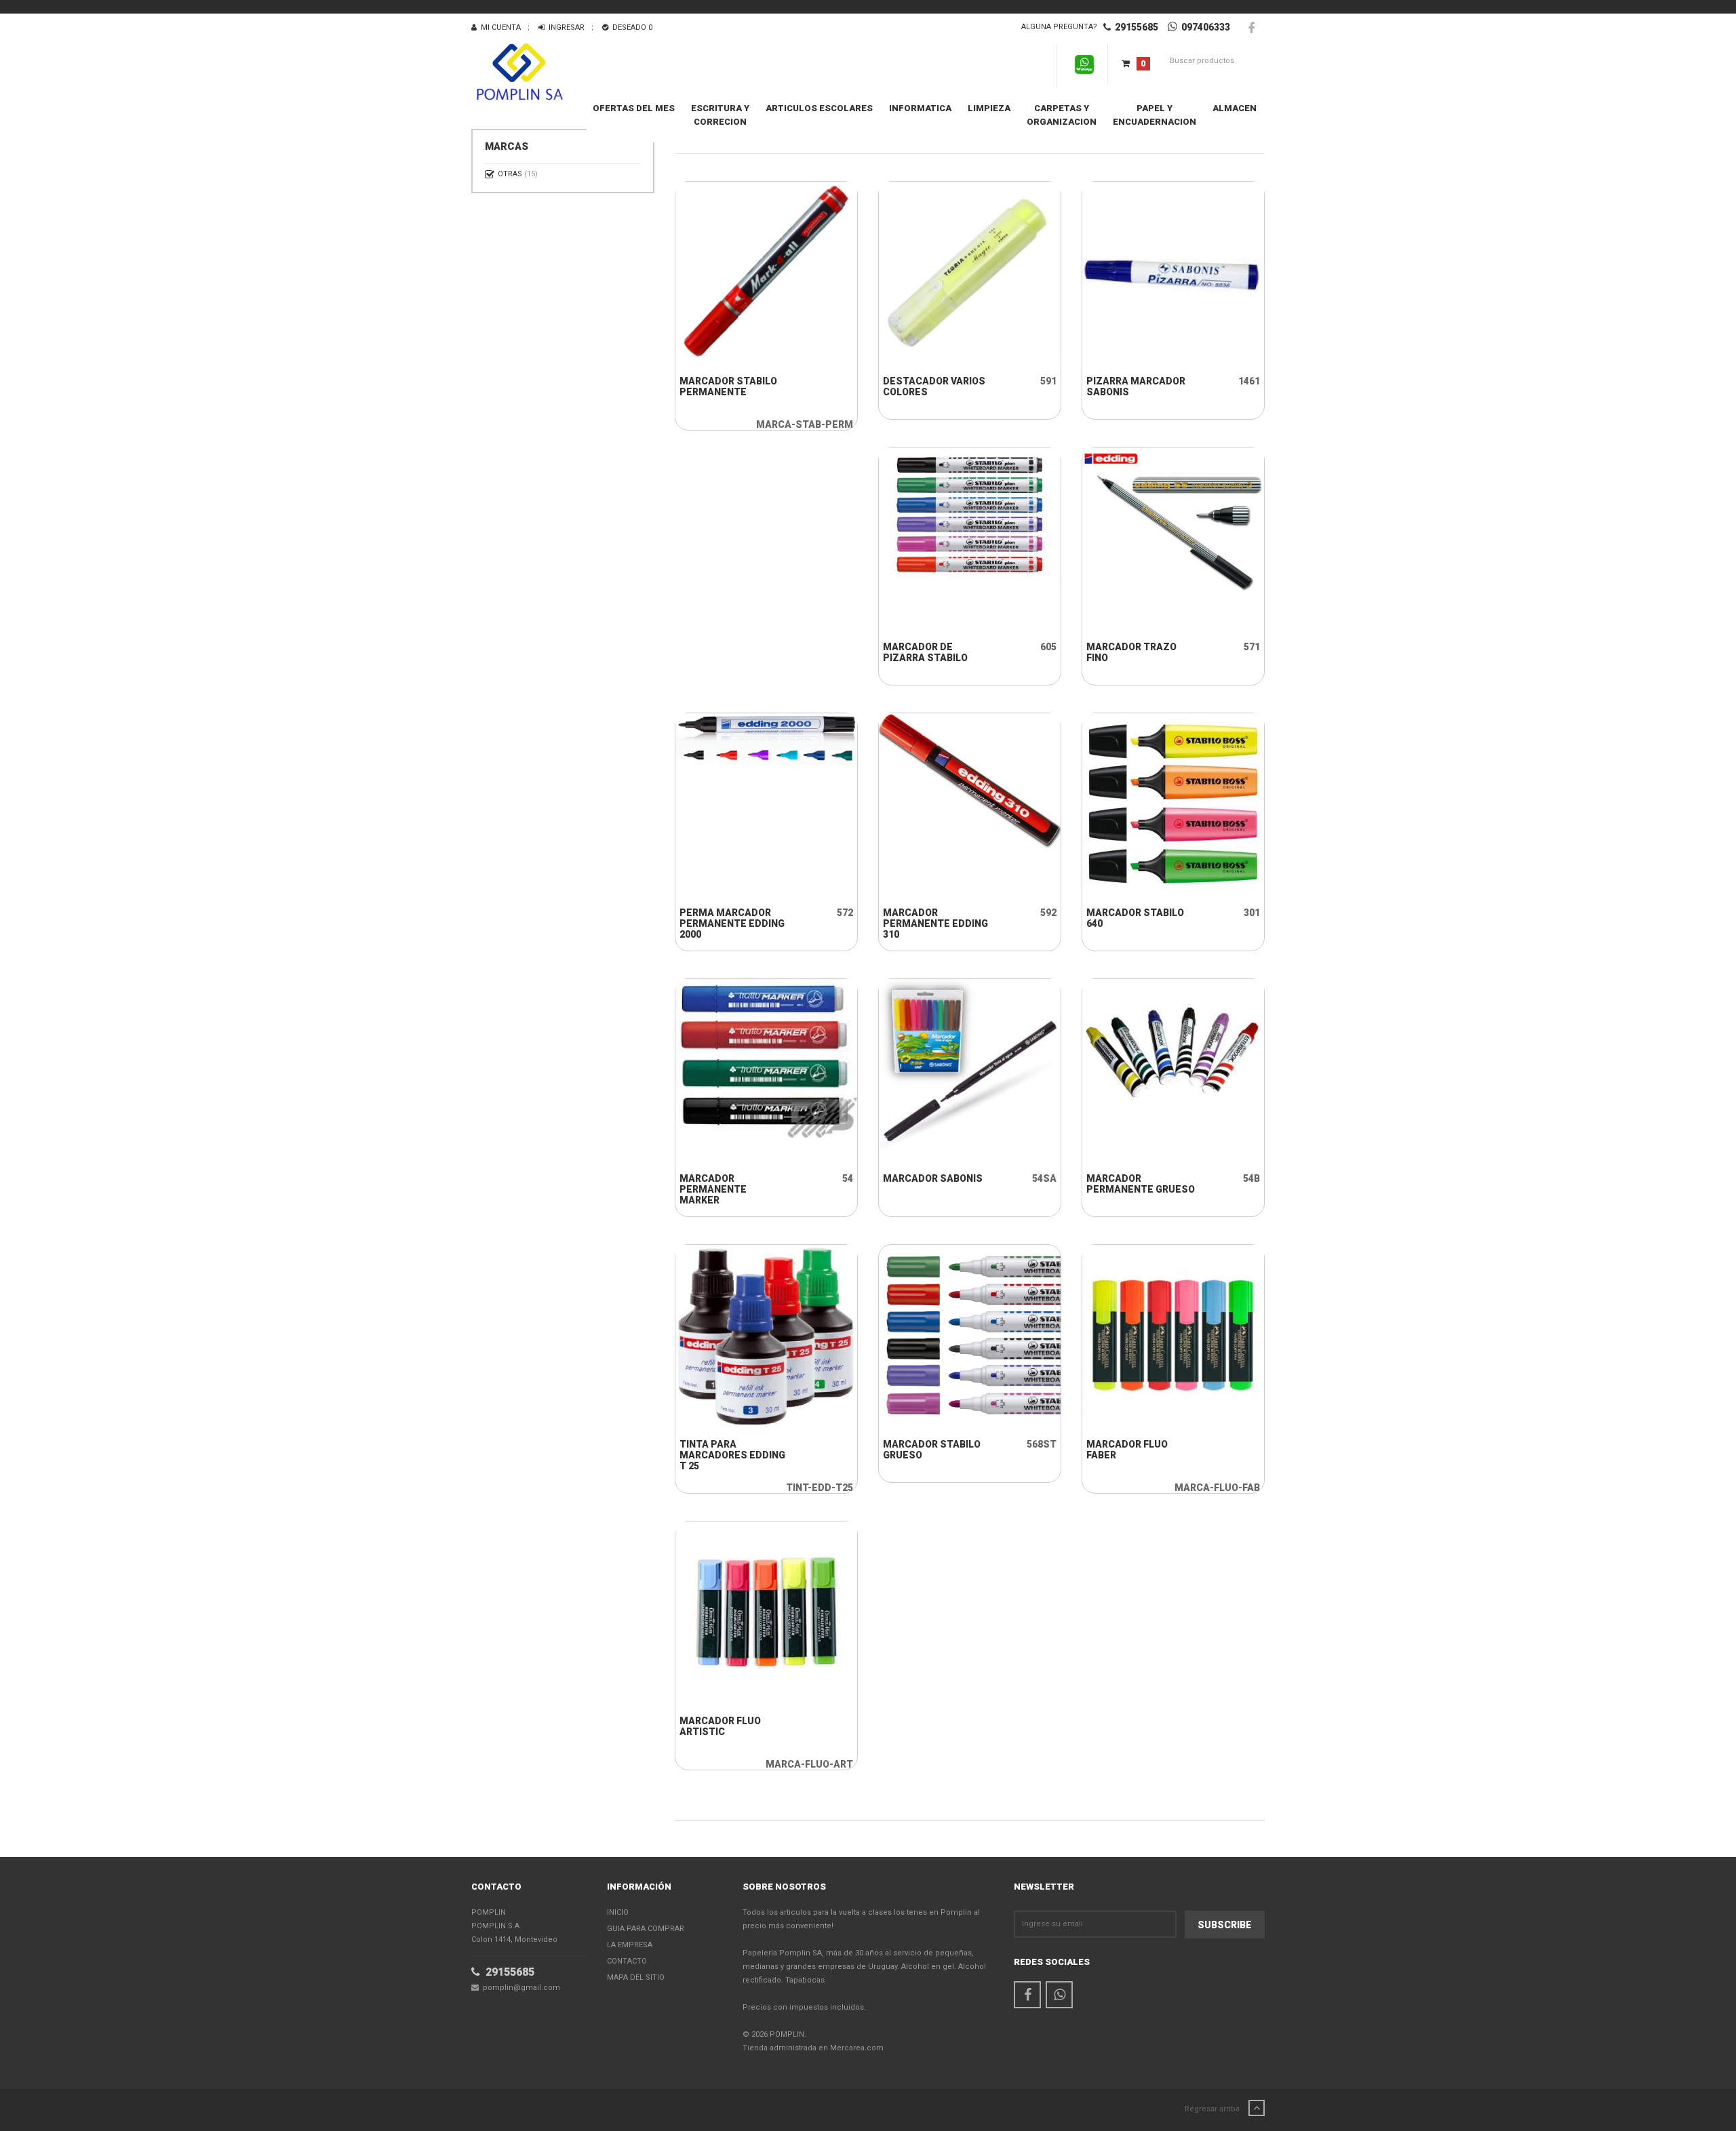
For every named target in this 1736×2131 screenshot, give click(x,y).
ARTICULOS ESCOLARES (819, 108)
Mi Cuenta (499, 27)
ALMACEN (1235, 108)
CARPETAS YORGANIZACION (1062, 115)
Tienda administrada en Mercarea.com (813, 2048)
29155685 (1135, 27)
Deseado (630, 27)
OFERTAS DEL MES (634, 108)
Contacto (627, 1961)
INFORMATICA (920, 108)
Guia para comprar (646, 1929)
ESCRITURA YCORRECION (720, 115)
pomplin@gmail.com (519, 1988)
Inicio (618, 1912)
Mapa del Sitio (636, 1977)
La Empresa (630, 1945)
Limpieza (989, 108)
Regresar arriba (1213, 2109)
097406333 (1204, 27)
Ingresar (565, 27)
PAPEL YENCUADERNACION (1155, 115)
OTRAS (518, 174)
